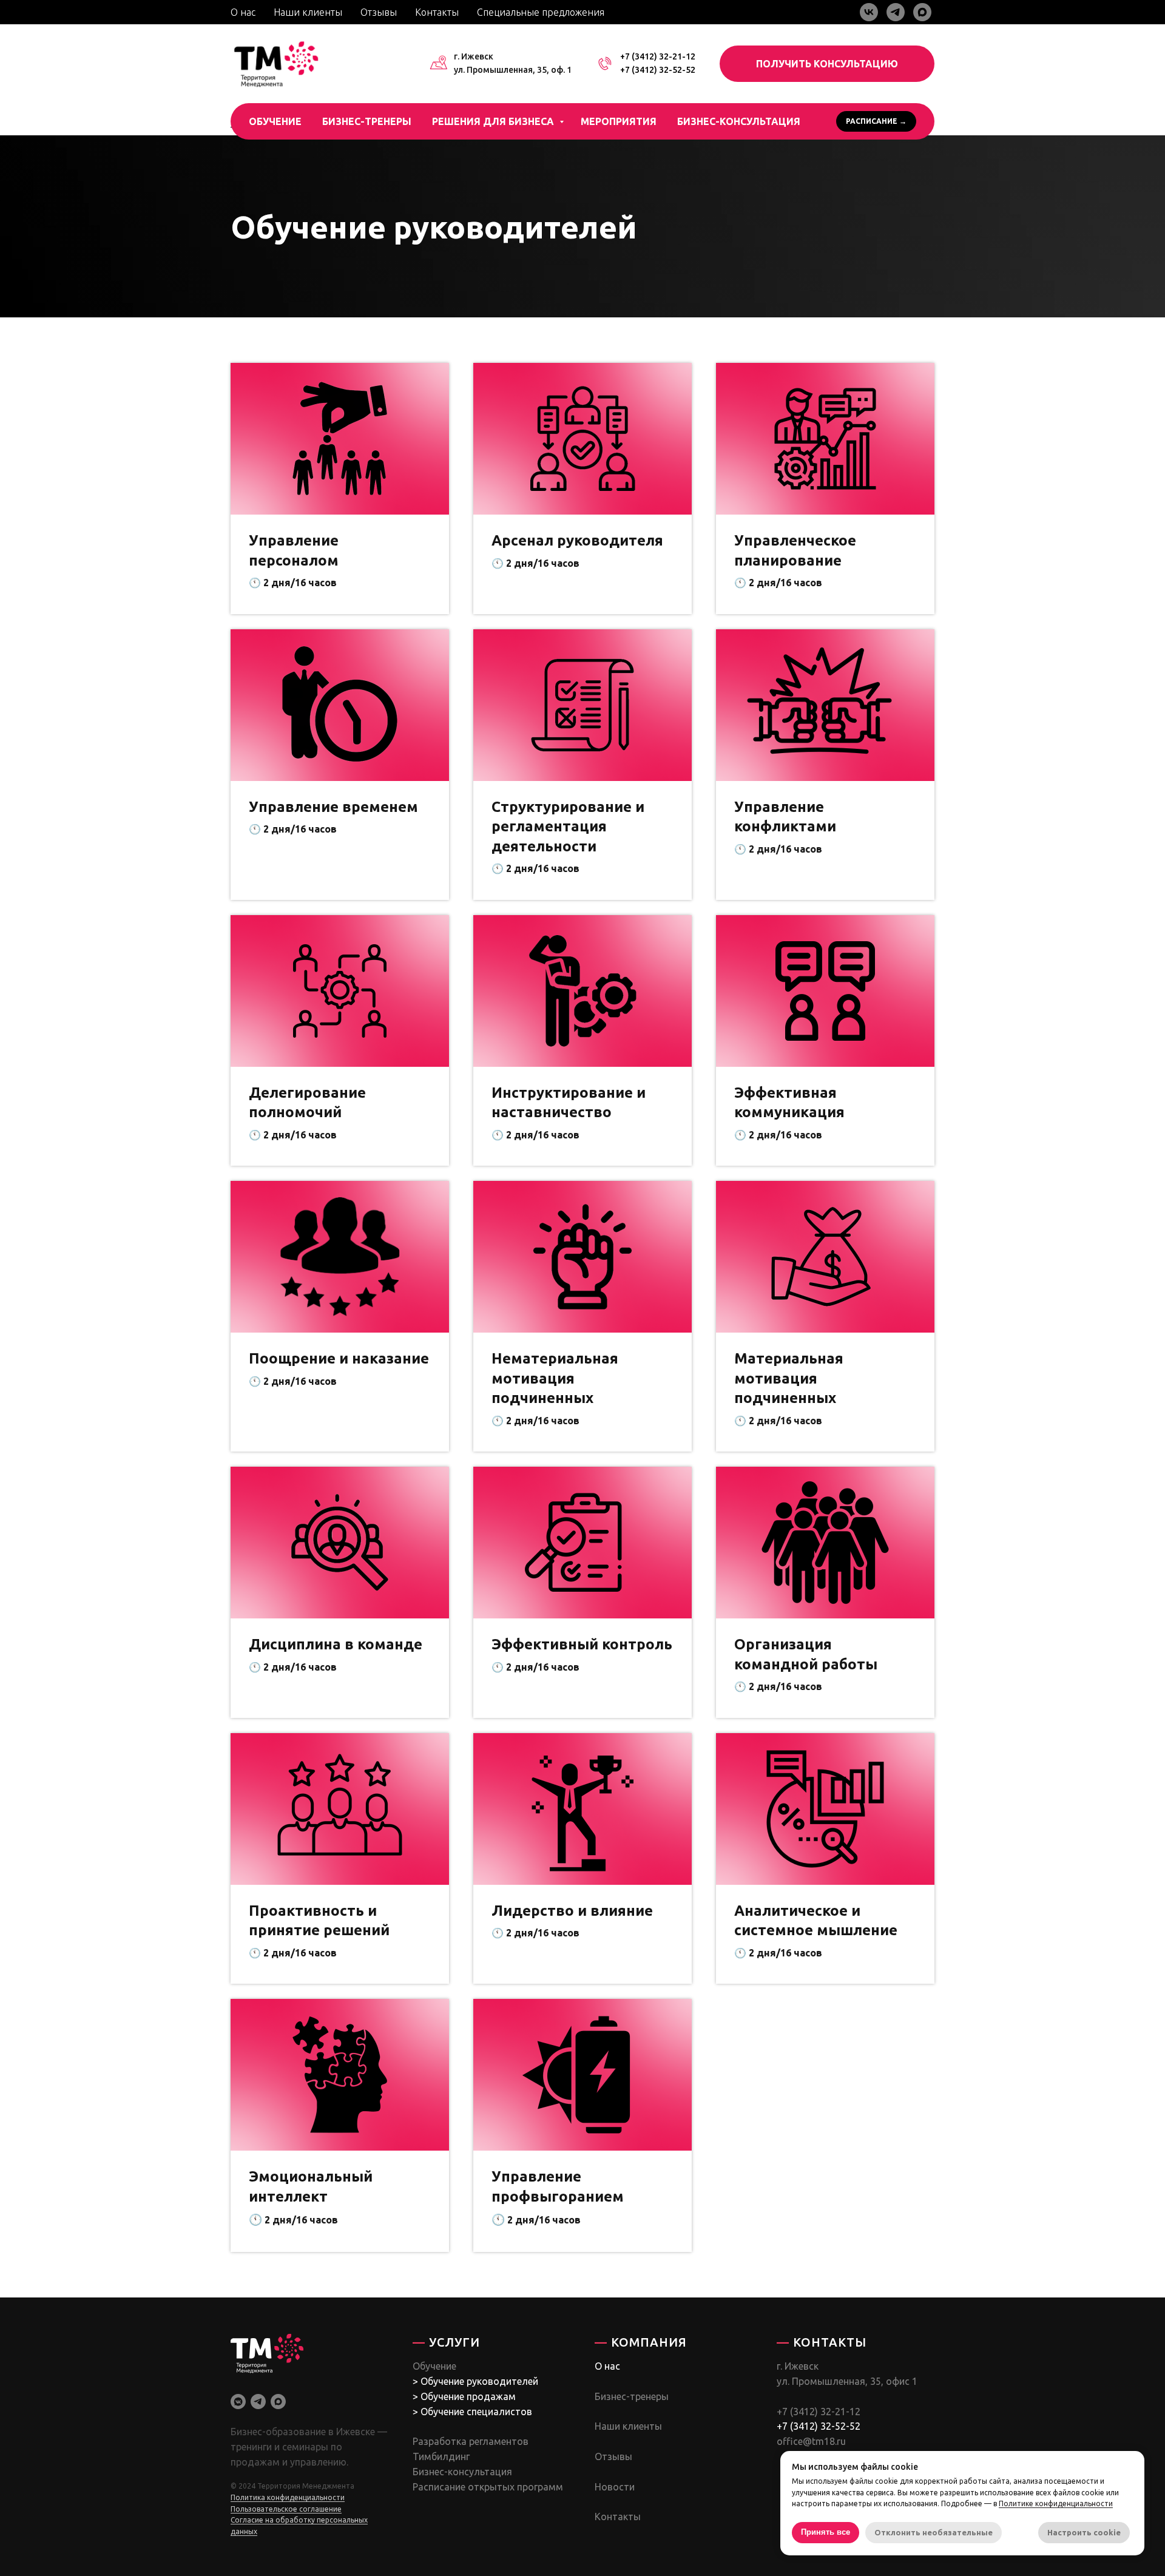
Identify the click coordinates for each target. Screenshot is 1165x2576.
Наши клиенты (308, 12)
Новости (615, 2487)
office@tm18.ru (811, 2441)
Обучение (275, 121)
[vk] (869, 12)
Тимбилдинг (441, 2456)
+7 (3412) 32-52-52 (658, 70)
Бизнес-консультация (739, 121)
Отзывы (379, 12)
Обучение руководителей (479, 2381)
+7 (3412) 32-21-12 (658, 56)
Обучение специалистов (476, 2412)
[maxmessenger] (922, 12)
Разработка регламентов (471, 2441)
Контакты (437, 12)
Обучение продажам (468, 2396)
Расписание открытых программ (488, 2487)
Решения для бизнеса (494, 121)
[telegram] (896, 12)
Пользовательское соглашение (286, 2509)
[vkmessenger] (238, 2402)
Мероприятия (619, 121)
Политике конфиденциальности (1056, 2503)
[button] (827, 64)
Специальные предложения (541, 12)
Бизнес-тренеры (367, 121)
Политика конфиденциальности (288, 2497)
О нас (243, 12)
